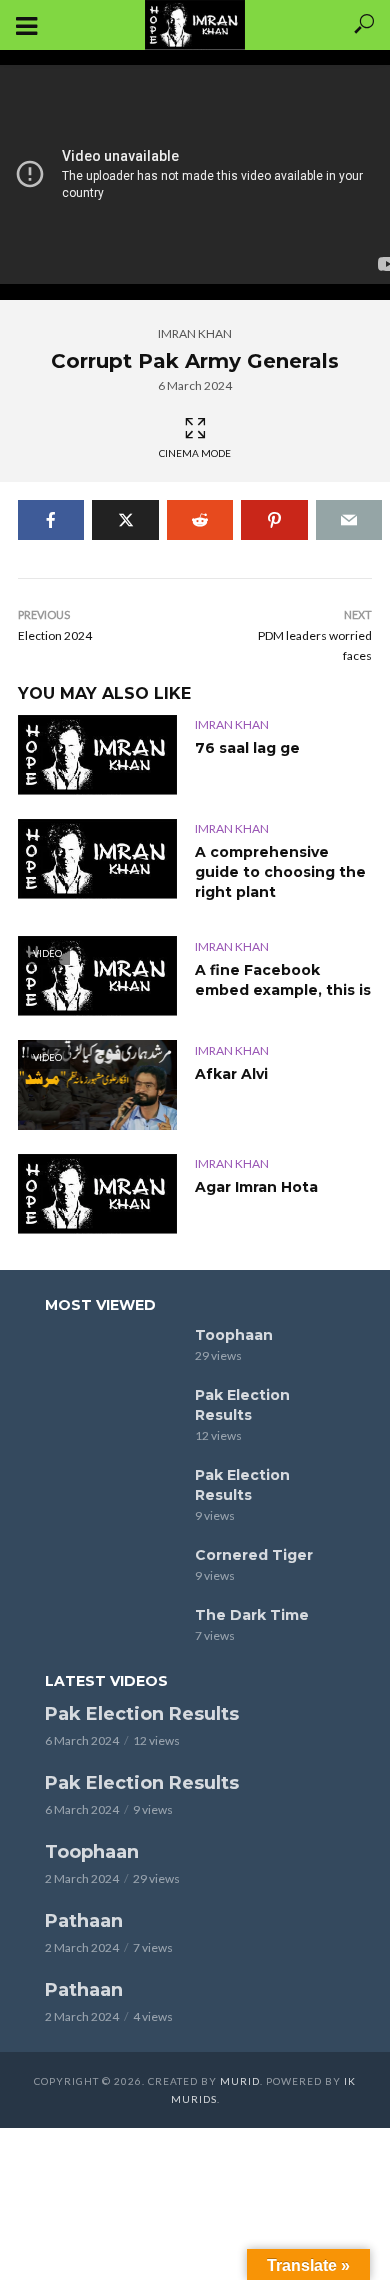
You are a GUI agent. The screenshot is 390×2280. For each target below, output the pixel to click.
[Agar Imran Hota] (97, 1194)
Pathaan (84, 1921)
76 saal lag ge (247, 748)
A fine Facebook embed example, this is (283, 980)
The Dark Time (252, 1615)
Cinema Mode (195, 453)
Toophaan (234, 1335)
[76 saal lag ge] (97, 755)
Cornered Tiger (254, 1555)
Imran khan (195, 333)
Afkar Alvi (231, 1074)
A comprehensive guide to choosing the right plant (280, 872)
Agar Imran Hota (256, 1187)
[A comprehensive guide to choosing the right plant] (97, 859)
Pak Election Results (242, 1405)
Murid (240, 2081)
